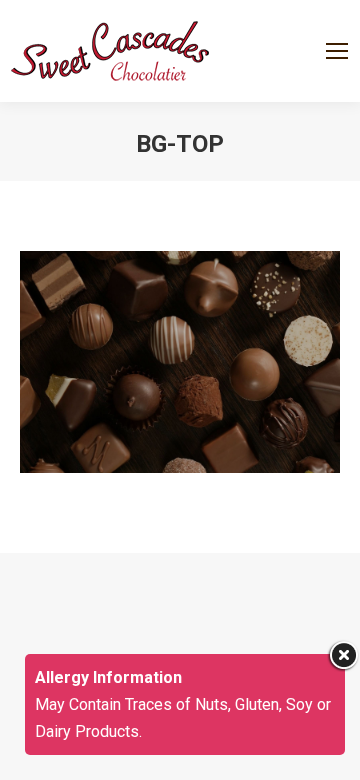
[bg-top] (180, 362)
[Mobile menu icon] (337, 51)
